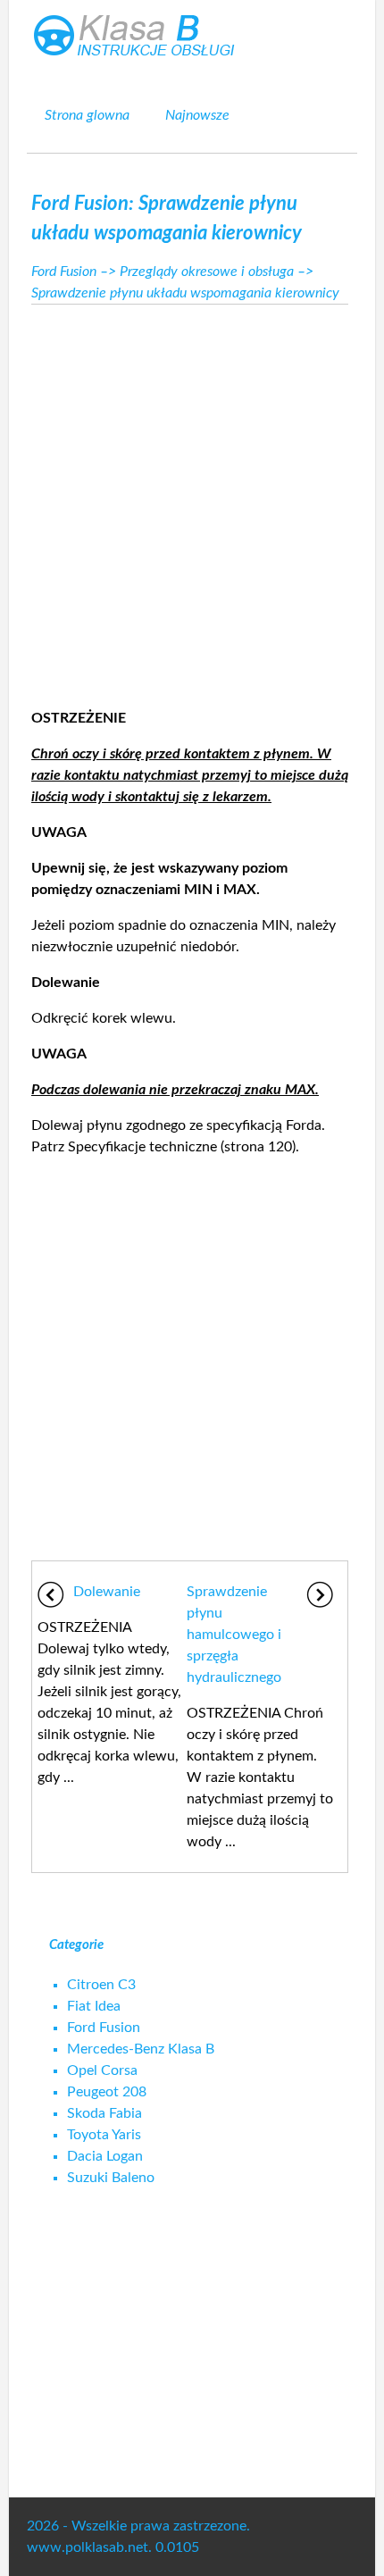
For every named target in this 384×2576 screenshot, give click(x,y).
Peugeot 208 (107, 2092)
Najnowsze (197, 115)
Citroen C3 (101, 1985)
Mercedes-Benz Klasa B (141, 2049)
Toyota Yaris (104, 2135)
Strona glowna (87, 115)
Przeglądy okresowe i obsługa (207, 272)
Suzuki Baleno (111, 2178)
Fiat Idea (94, 2006)
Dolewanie (107, 1592)
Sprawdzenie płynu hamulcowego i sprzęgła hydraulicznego (234, 1635)
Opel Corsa (102, 2070)
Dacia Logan (105, 2156)
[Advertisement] (192, 501)
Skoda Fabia (104, 2113)
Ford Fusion (64, 272)
